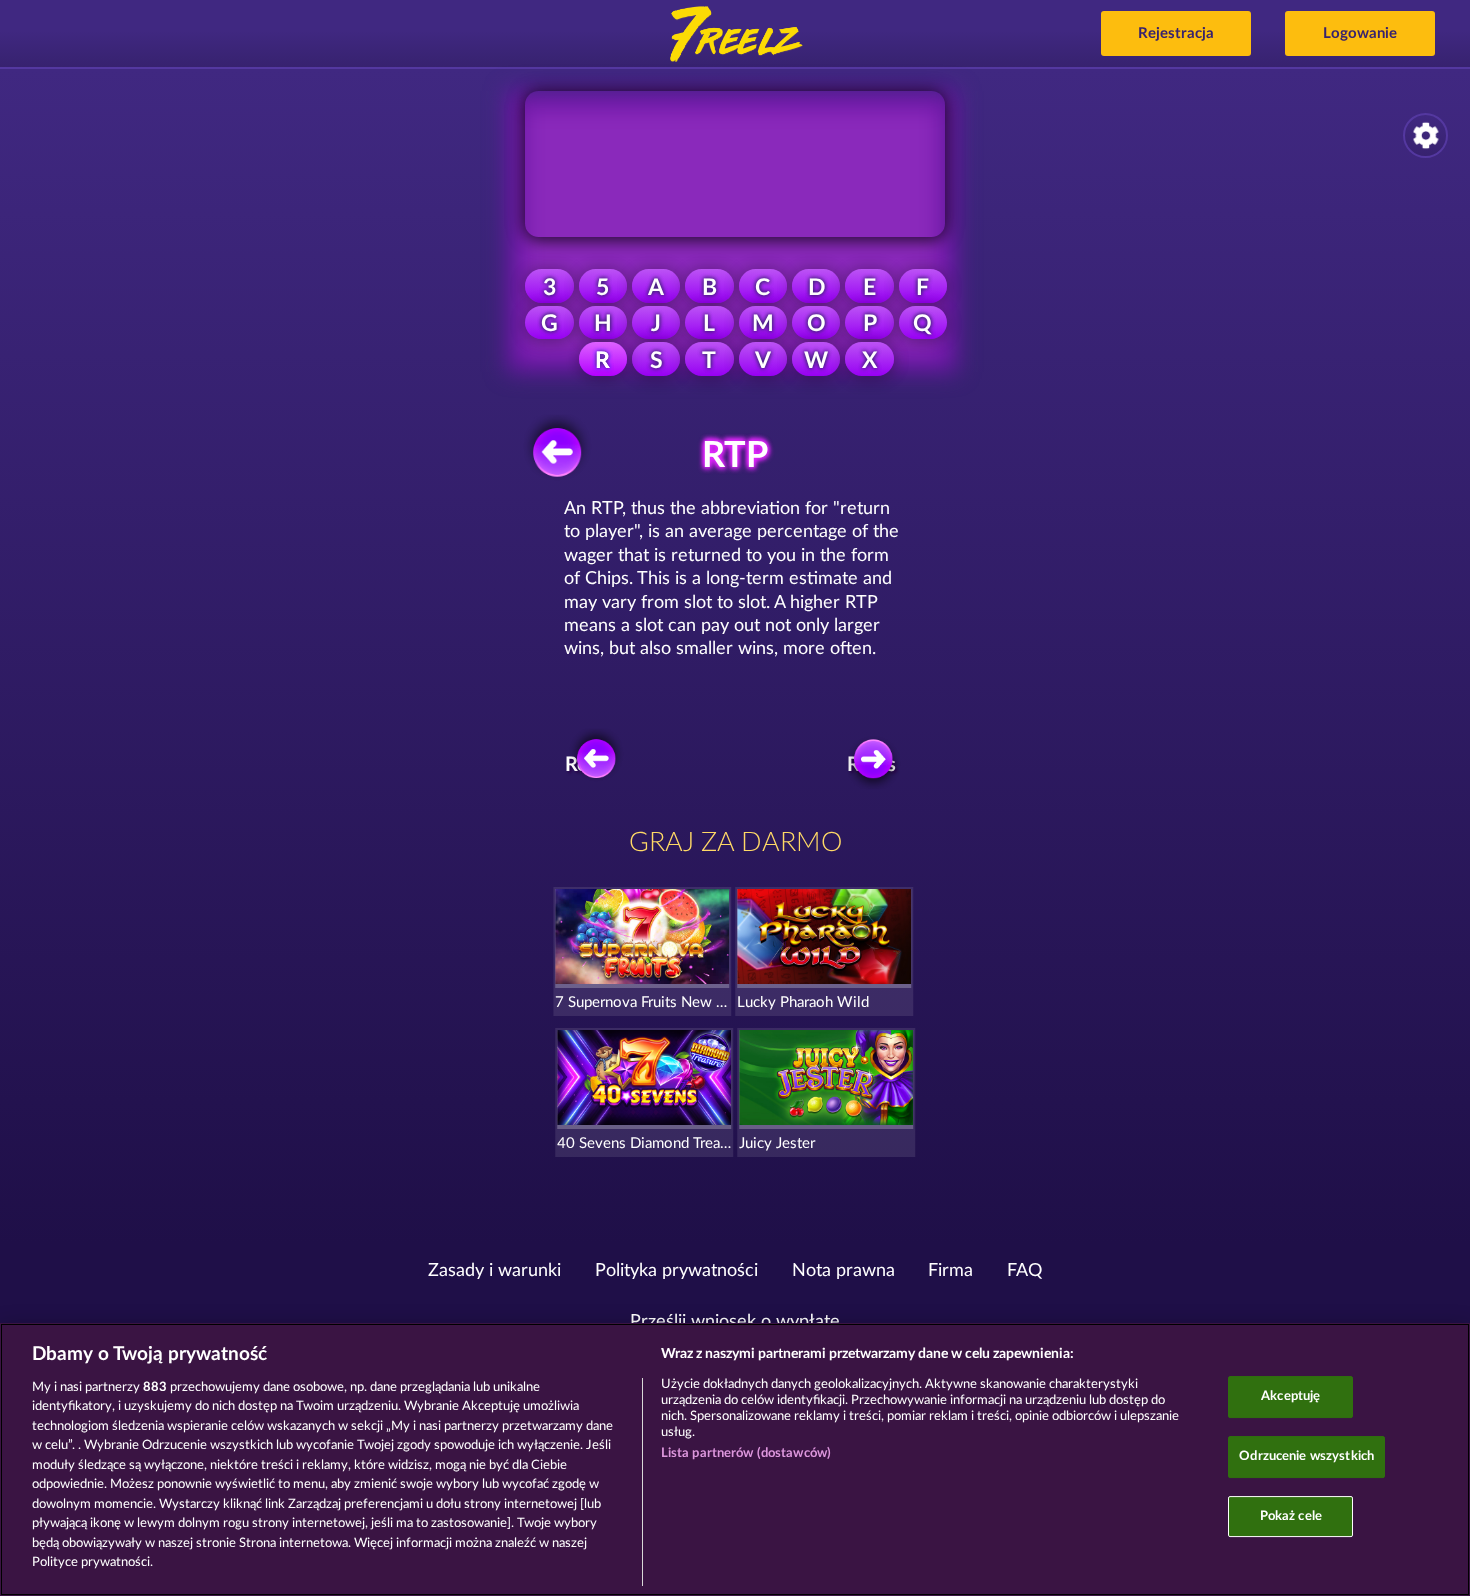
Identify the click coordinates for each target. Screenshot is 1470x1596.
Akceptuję (1290, 1397)
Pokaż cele (1291, 1516)
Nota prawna (843, 1271)
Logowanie (1360, 33)
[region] (735, 1459)
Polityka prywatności (676, 1271)
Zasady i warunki (494, 1271)
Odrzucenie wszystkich (1306, 1456)
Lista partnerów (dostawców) (746, 1453)
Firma (950, 1271)
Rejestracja (1176, 33)
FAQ (1024, 1271)
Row (584, 765)
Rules (871, 765)
